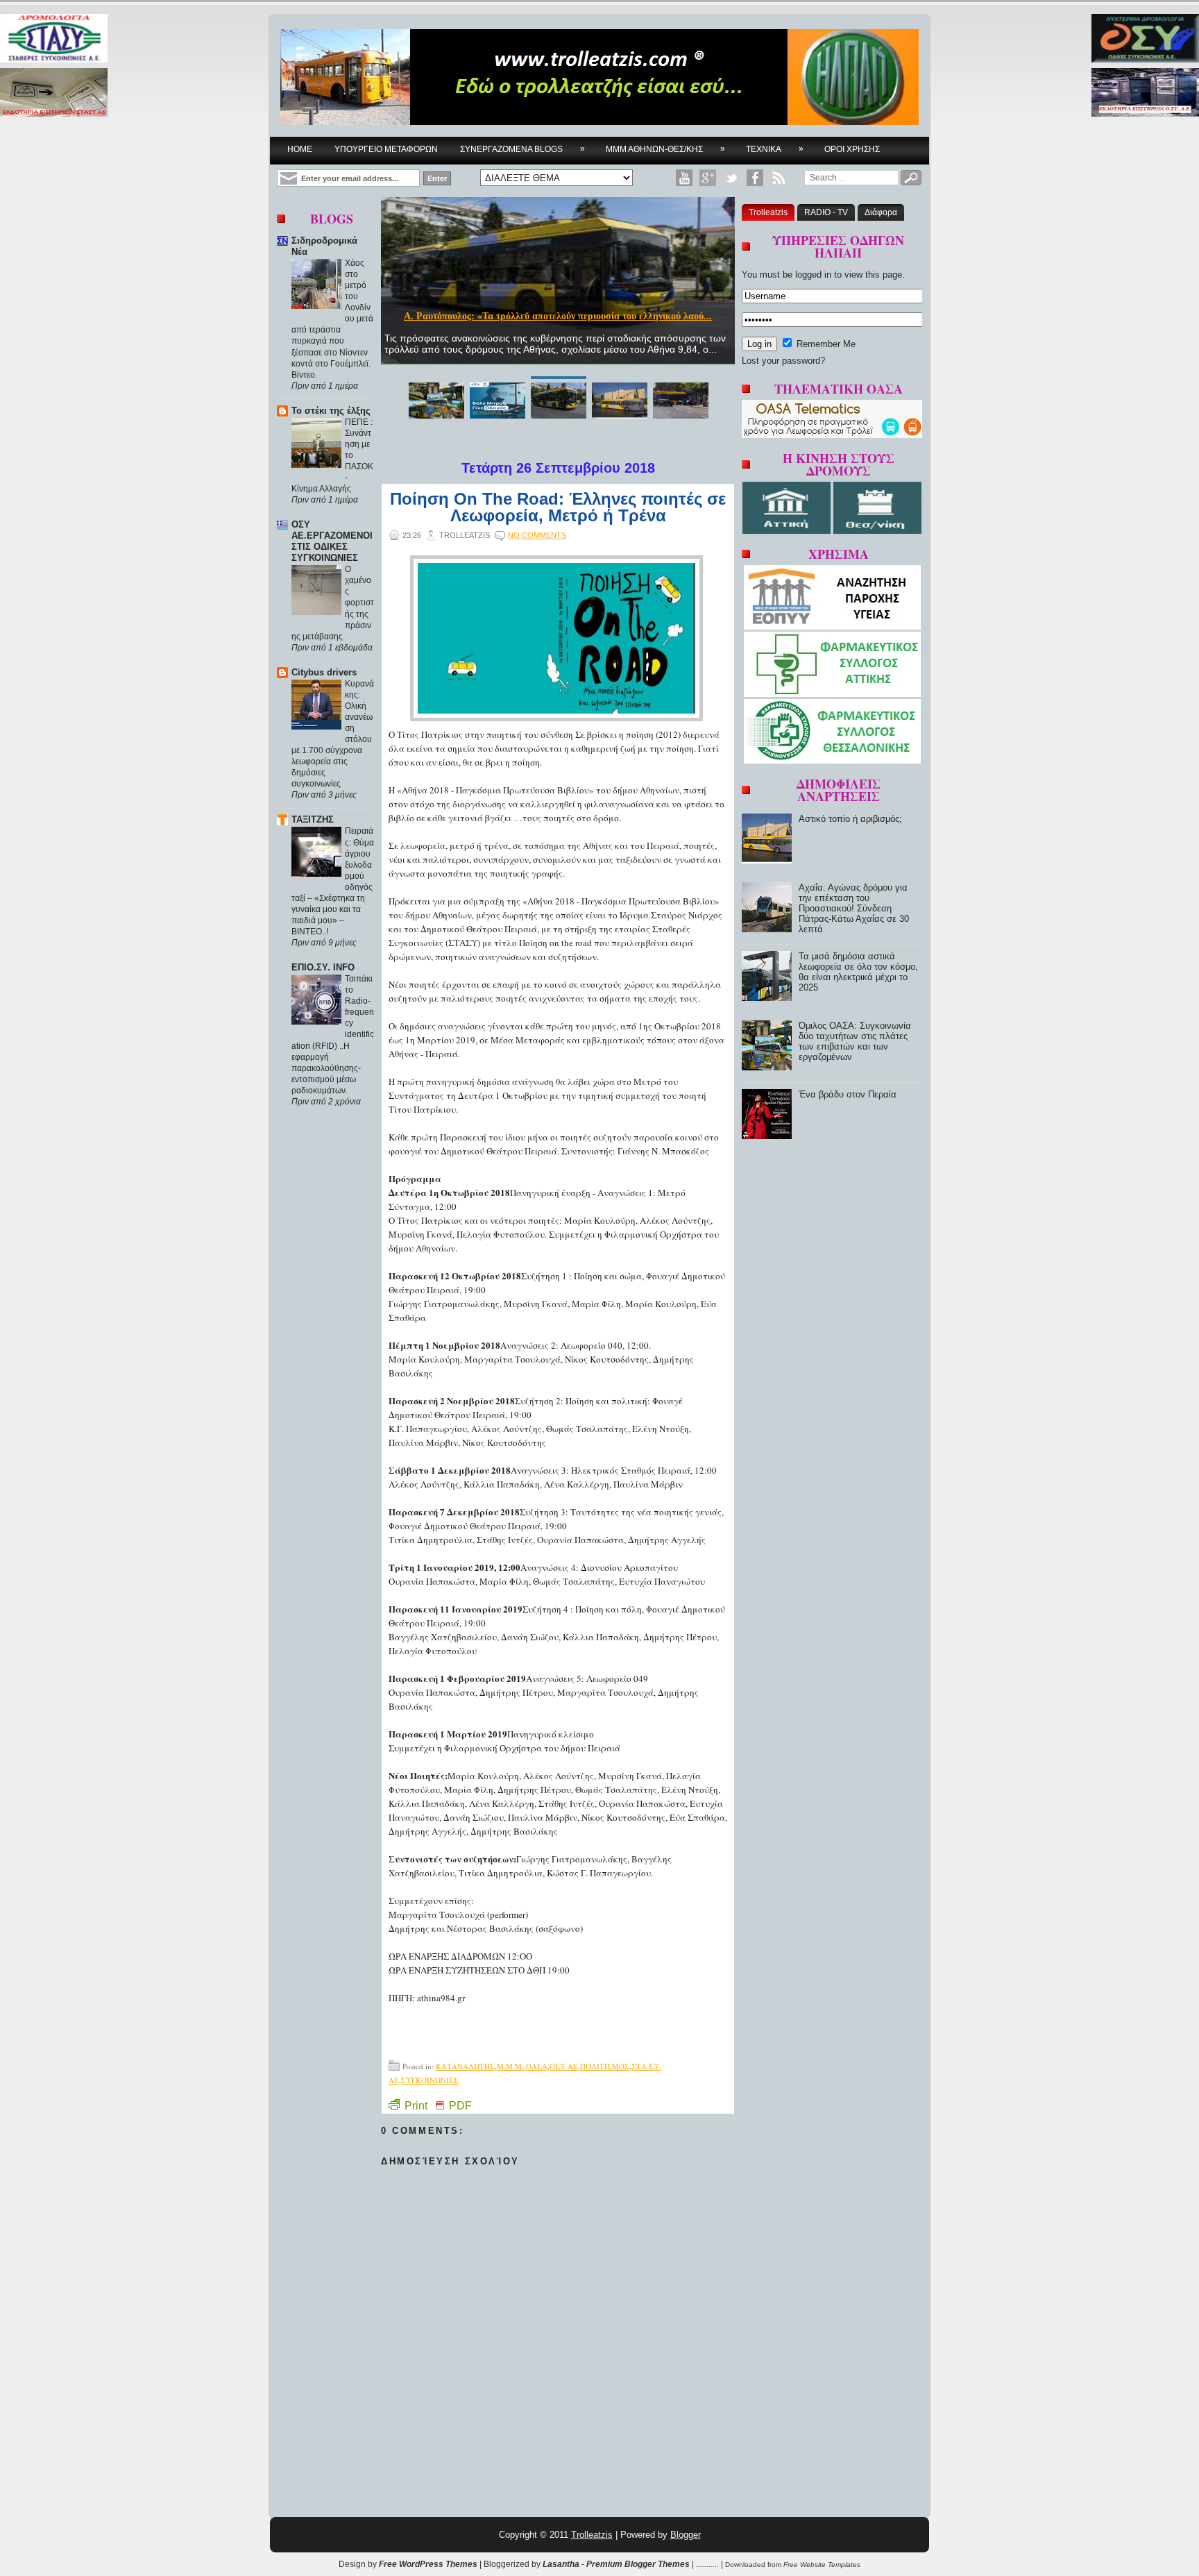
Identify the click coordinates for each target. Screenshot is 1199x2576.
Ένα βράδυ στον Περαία (848, 1094)
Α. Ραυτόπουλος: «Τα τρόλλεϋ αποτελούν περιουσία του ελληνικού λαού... (558, 316)
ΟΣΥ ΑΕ (564, 2066)
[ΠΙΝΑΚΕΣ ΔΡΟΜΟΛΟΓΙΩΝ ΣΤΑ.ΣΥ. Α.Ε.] (54, 39)
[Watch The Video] (684, 178)
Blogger (686, 2535)
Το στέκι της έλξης (331, 411)
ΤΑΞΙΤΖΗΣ (313, 819)
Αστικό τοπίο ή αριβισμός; (850, 819)
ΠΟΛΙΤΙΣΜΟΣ (605, 2066)
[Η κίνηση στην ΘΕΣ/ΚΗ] (877, 531)
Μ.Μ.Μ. (510, 2066)
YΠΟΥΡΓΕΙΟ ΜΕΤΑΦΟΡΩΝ (386, 149)
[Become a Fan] (755, 178)
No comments (537, 535)
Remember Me (825, 344)
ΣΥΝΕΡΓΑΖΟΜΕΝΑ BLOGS (522, 149)
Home (300, 149)
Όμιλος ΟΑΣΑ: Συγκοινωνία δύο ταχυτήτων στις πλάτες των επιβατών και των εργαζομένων (855, 1041)
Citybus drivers (324, 672)
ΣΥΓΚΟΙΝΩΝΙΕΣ (430, 2080)
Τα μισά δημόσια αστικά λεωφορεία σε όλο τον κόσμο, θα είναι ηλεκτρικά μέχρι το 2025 (858, 972)
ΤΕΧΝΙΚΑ (775, 149)
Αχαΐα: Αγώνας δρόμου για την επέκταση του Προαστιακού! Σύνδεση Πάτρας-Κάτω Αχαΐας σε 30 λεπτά (854, 908)
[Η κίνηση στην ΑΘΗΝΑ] (788, 531)
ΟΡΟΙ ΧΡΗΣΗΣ (852, 149)
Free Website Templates (822, 2565)
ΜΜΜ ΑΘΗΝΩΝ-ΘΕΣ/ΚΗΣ (665, 149)
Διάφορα (881, 212)
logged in (813, 275)
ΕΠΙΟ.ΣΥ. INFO (323, 967)
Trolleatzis (768, 212)
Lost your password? (783, 361)
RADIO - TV (826, 212)
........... (707, 2564)
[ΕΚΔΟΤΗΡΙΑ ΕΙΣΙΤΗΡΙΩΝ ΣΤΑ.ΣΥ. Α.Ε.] (54, 93)
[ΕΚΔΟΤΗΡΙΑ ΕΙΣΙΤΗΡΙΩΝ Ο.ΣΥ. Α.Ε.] (1145, 93)
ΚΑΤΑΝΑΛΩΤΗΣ (465, 2066)
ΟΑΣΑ (537, 2066)
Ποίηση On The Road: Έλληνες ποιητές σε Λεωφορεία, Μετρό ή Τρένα (558, 507)
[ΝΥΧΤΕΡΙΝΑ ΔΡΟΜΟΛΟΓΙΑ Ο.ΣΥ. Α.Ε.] (1145, 39)
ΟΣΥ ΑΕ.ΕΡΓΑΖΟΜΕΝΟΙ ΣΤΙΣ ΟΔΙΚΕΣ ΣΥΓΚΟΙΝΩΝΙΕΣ (332, 541)
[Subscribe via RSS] (779, 178)
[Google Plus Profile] (708, 178)
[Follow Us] (731, 178)
